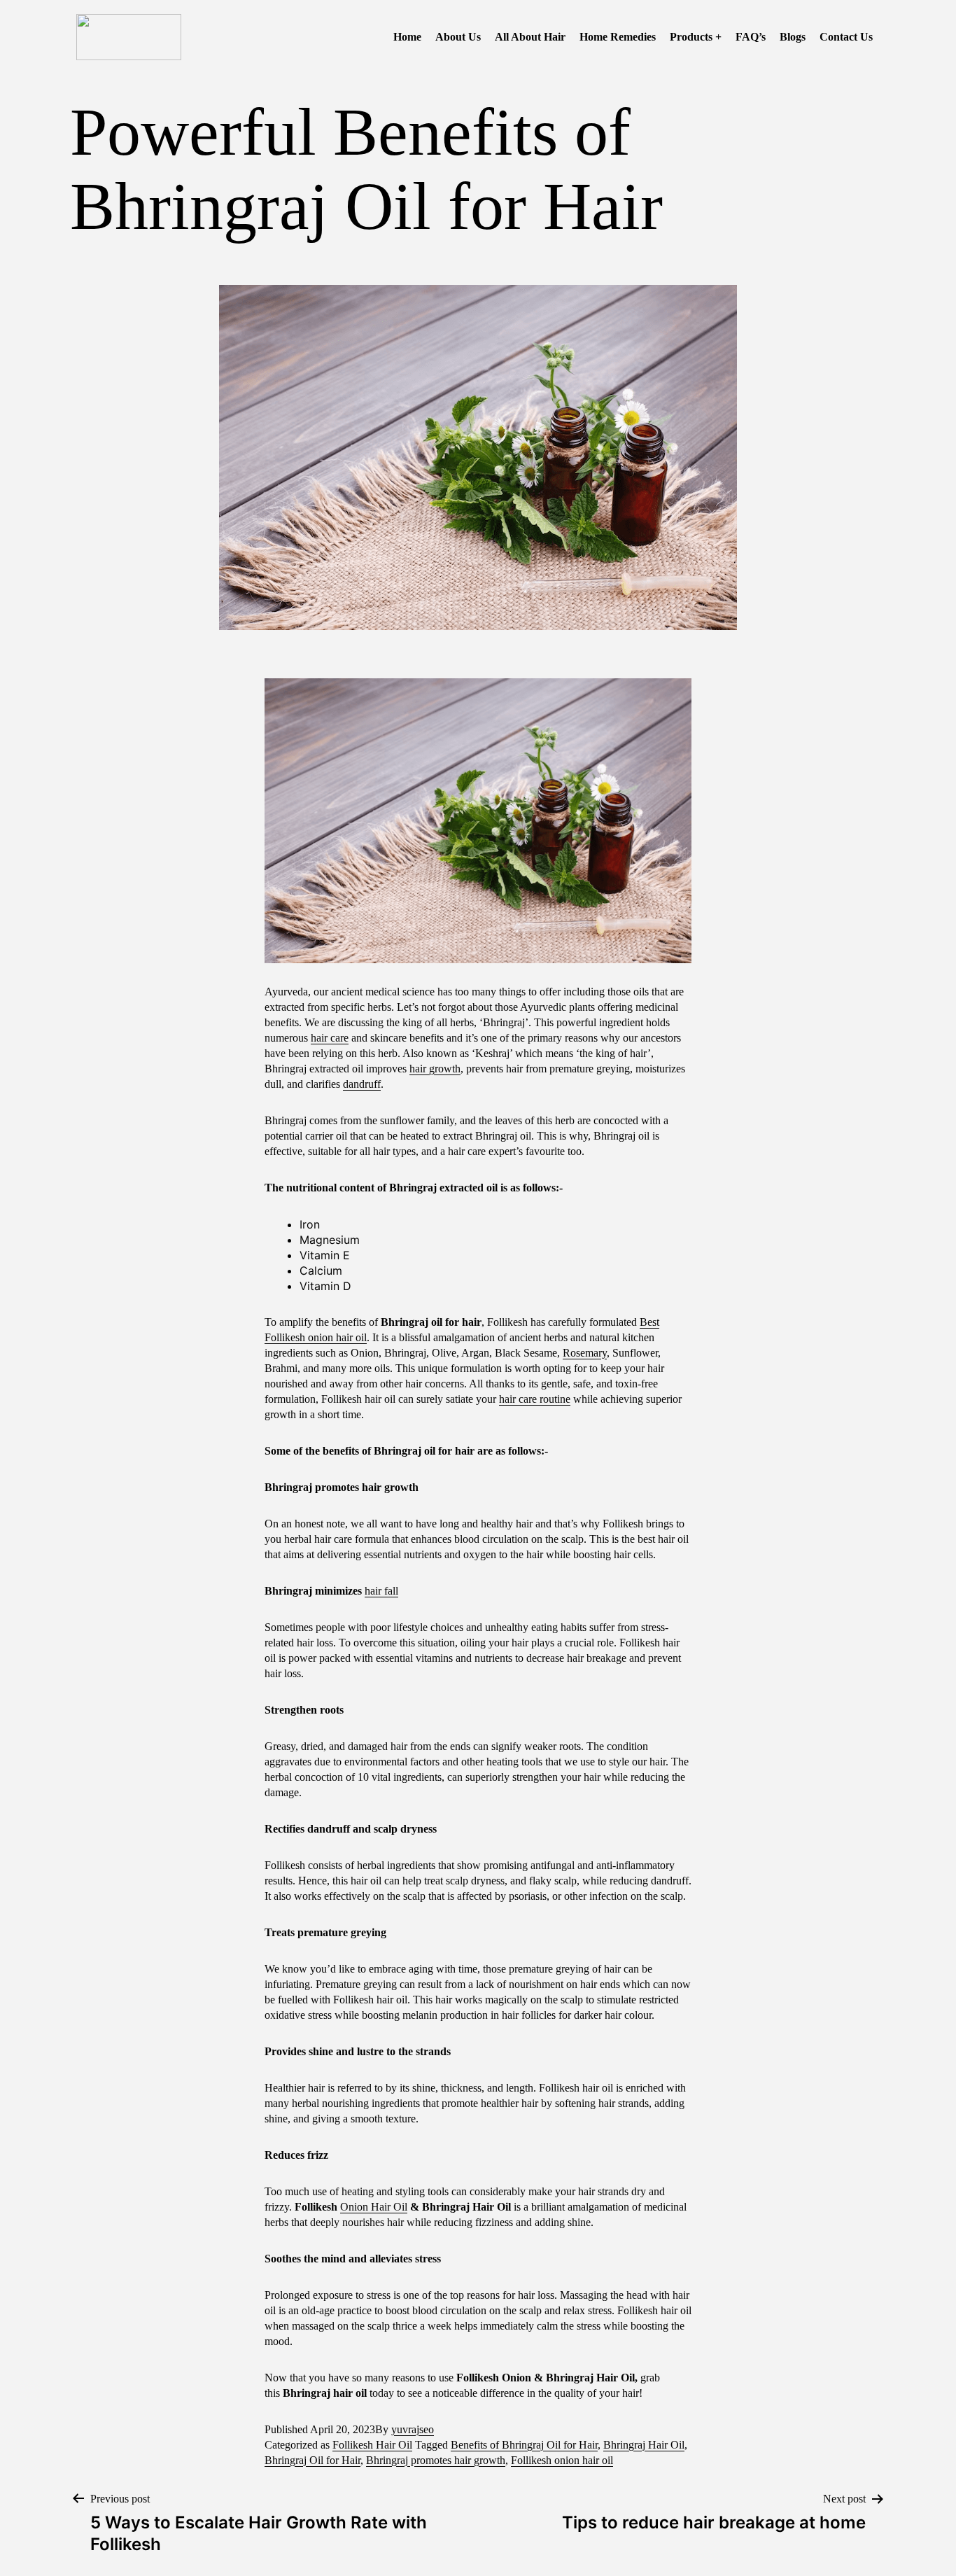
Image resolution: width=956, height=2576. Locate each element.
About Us (458, 37)
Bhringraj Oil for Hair (312, 2460)
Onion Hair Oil (374, 2207)
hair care (330, 1038)
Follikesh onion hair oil (562, 2460)
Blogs (793, 37)
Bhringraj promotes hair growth (436, 2460)
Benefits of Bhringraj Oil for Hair (524, 2445)
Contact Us (846, 37)
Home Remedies (618, 37)
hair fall (381, 1591)
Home (407, 37)
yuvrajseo (413, 2429)
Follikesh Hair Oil (372, 2445)
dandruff (362, 1084)
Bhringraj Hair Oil (644, 2445)
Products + (696, 37)
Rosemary (585, 1353)
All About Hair (530, 37)
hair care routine (535, 1399)
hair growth (435, 1069)
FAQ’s (751, 37)
